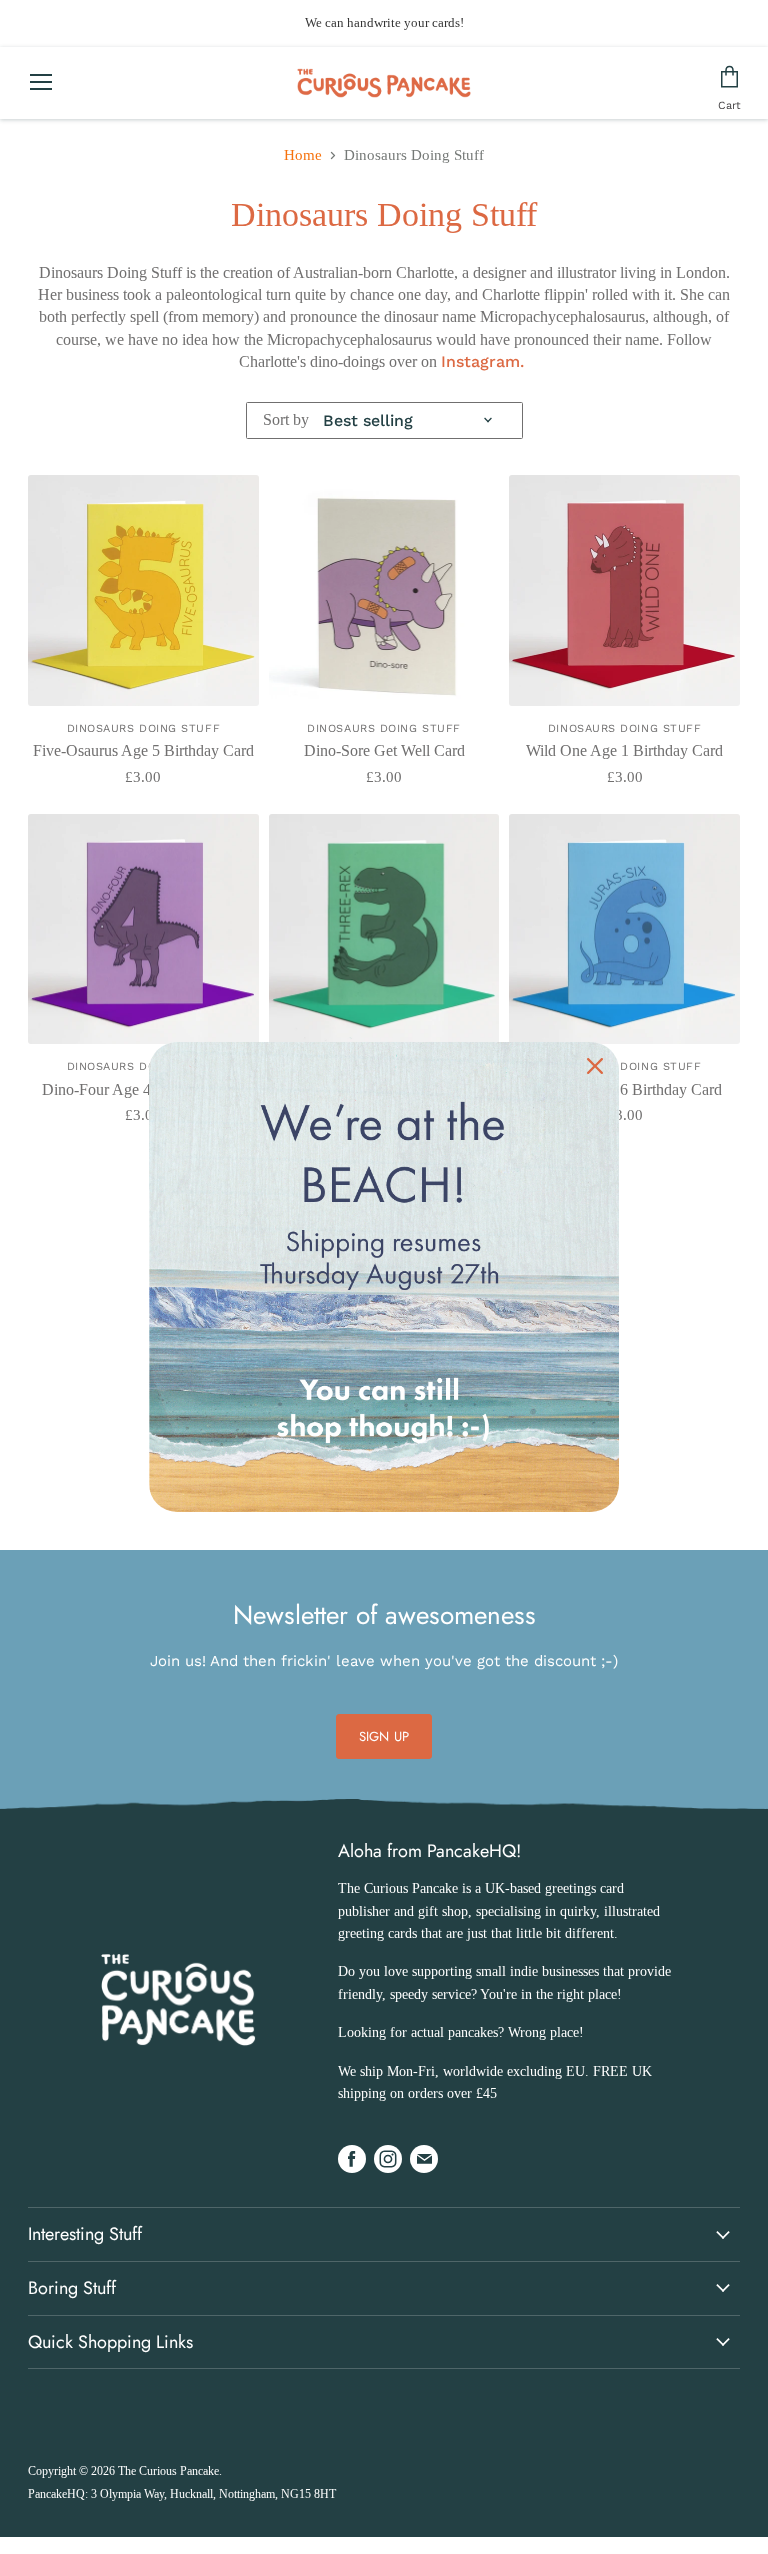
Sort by (286, 419)
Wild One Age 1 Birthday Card (624, 750)
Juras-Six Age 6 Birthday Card (625, 1089)
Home (303, 155)
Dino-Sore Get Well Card (384, 750)
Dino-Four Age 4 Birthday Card (143, 1089)
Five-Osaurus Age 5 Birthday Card (143, 750)
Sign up (384, 1736)
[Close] (595, 1066)
